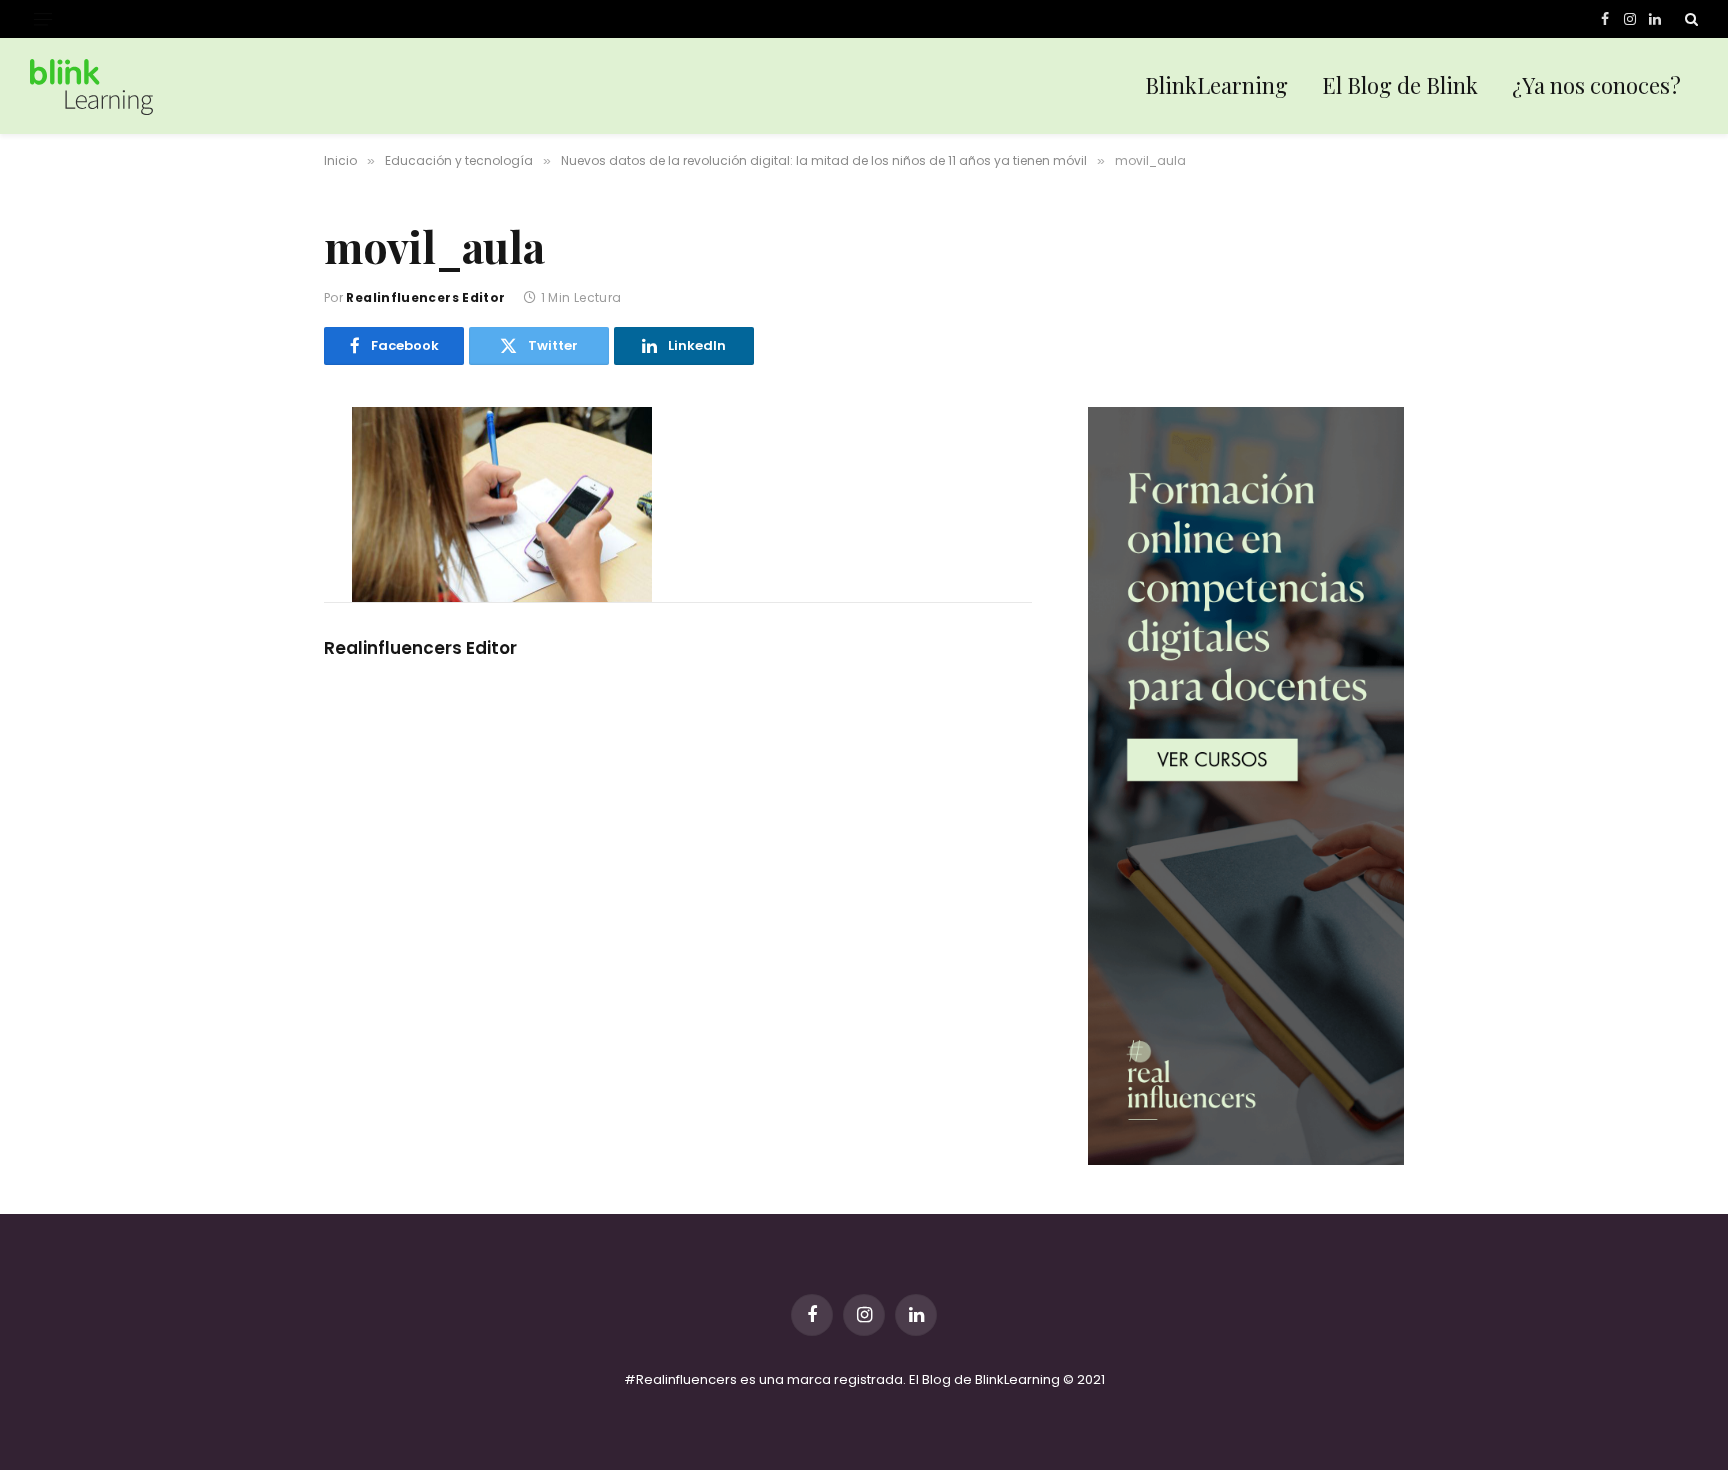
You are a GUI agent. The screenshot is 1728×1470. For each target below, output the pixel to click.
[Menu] (43, 19)
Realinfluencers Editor (425, 297)
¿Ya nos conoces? (1596, 85)
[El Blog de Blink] (91, 86)
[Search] (1689, 19)
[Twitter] (253, 512)
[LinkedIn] (253, 554)
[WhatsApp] (253, 596)
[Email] (253, 638)
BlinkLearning (1216, 85)
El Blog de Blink (1400, 85)
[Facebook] (253, 470)
